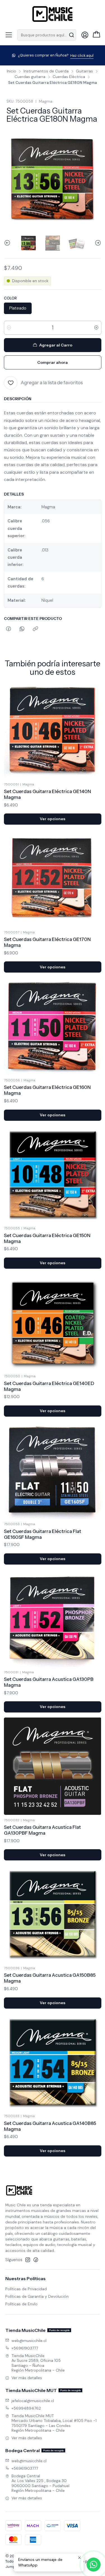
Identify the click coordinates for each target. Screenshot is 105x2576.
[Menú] (9, 35)
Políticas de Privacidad (26, 2289)
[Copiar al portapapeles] (35, 629)
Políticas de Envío (21, 2304)
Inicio (11, 71)
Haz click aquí (82, 56)
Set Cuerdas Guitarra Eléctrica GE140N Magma (47, 794)
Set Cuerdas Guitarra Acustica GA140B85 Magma (50, 2126)
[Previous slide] (8, 243)
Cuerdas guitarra (30, 77)
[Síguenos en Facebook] (36, 2260)
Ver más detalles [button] (27, 2378)
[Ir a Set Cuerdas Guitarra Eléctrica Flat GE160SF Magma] (53, 1470)
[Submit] (71, 35)
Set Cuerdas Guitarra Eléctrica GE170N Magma (47, 942)
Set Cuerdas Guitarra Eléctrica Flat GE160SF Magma (43, 1534)
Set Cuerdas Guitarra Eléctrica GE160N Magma (47, 1090)
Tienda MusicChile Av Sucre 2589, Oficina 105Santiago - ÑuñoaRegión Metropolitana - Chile (38, 2363)
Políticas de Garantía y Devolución (37, 2296)
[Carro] (96, 35)
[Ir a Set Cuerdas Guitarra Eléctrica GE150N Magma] (53, 1174)
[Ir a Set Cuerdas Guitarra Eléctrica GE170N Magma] (53, 878)
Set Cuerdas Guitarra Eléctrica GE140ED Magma (49, 1386)
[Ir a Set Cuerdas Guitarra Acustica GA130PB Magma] (53, 1618)
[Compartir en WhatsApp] (22, 629)
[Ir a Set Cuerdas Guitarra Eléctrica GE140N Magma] (53, 730)
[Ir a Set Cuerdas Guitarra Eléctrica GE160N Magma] (53, 1026)
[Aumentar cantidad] (96, 328)
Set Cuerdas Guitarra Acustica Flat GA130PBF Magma (42, 1830)
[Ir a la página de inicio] (53, 14)
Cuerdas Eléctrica (69, 77)
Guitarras (84, 71)
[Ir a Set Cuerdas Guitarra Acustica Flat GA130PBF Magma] (53, 1766)
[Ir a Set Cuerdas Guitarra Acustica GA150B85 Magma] (53, 1914)
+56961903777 (25, 2348)
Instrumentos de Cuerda (46, 71)
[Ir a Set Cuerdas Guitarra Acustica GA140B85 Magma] (53, 2062)
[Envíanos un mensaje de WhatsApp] (94, 2565)
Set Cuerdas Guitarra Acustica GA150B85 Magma (50, 1978)
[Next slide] (97, 243)
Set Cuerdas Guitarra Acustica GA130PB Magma (49, 1682)
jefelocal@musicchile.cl (33, 2401)
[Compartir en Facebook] (9, 629)
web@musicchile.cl (29, 2341)
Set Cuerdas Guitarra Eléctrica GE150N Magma (47, 1238)
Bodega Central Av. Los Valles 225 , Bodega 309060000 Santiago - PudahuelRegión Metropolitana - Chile (40, 2483)
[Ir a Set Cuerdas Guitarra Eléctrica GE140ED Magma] (53, 1322)
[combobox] (47, 35)
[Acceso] (85, 35)
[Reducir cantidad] (9, 328)
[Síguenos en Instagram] (28, 2260)
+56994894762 (26, 2408)
